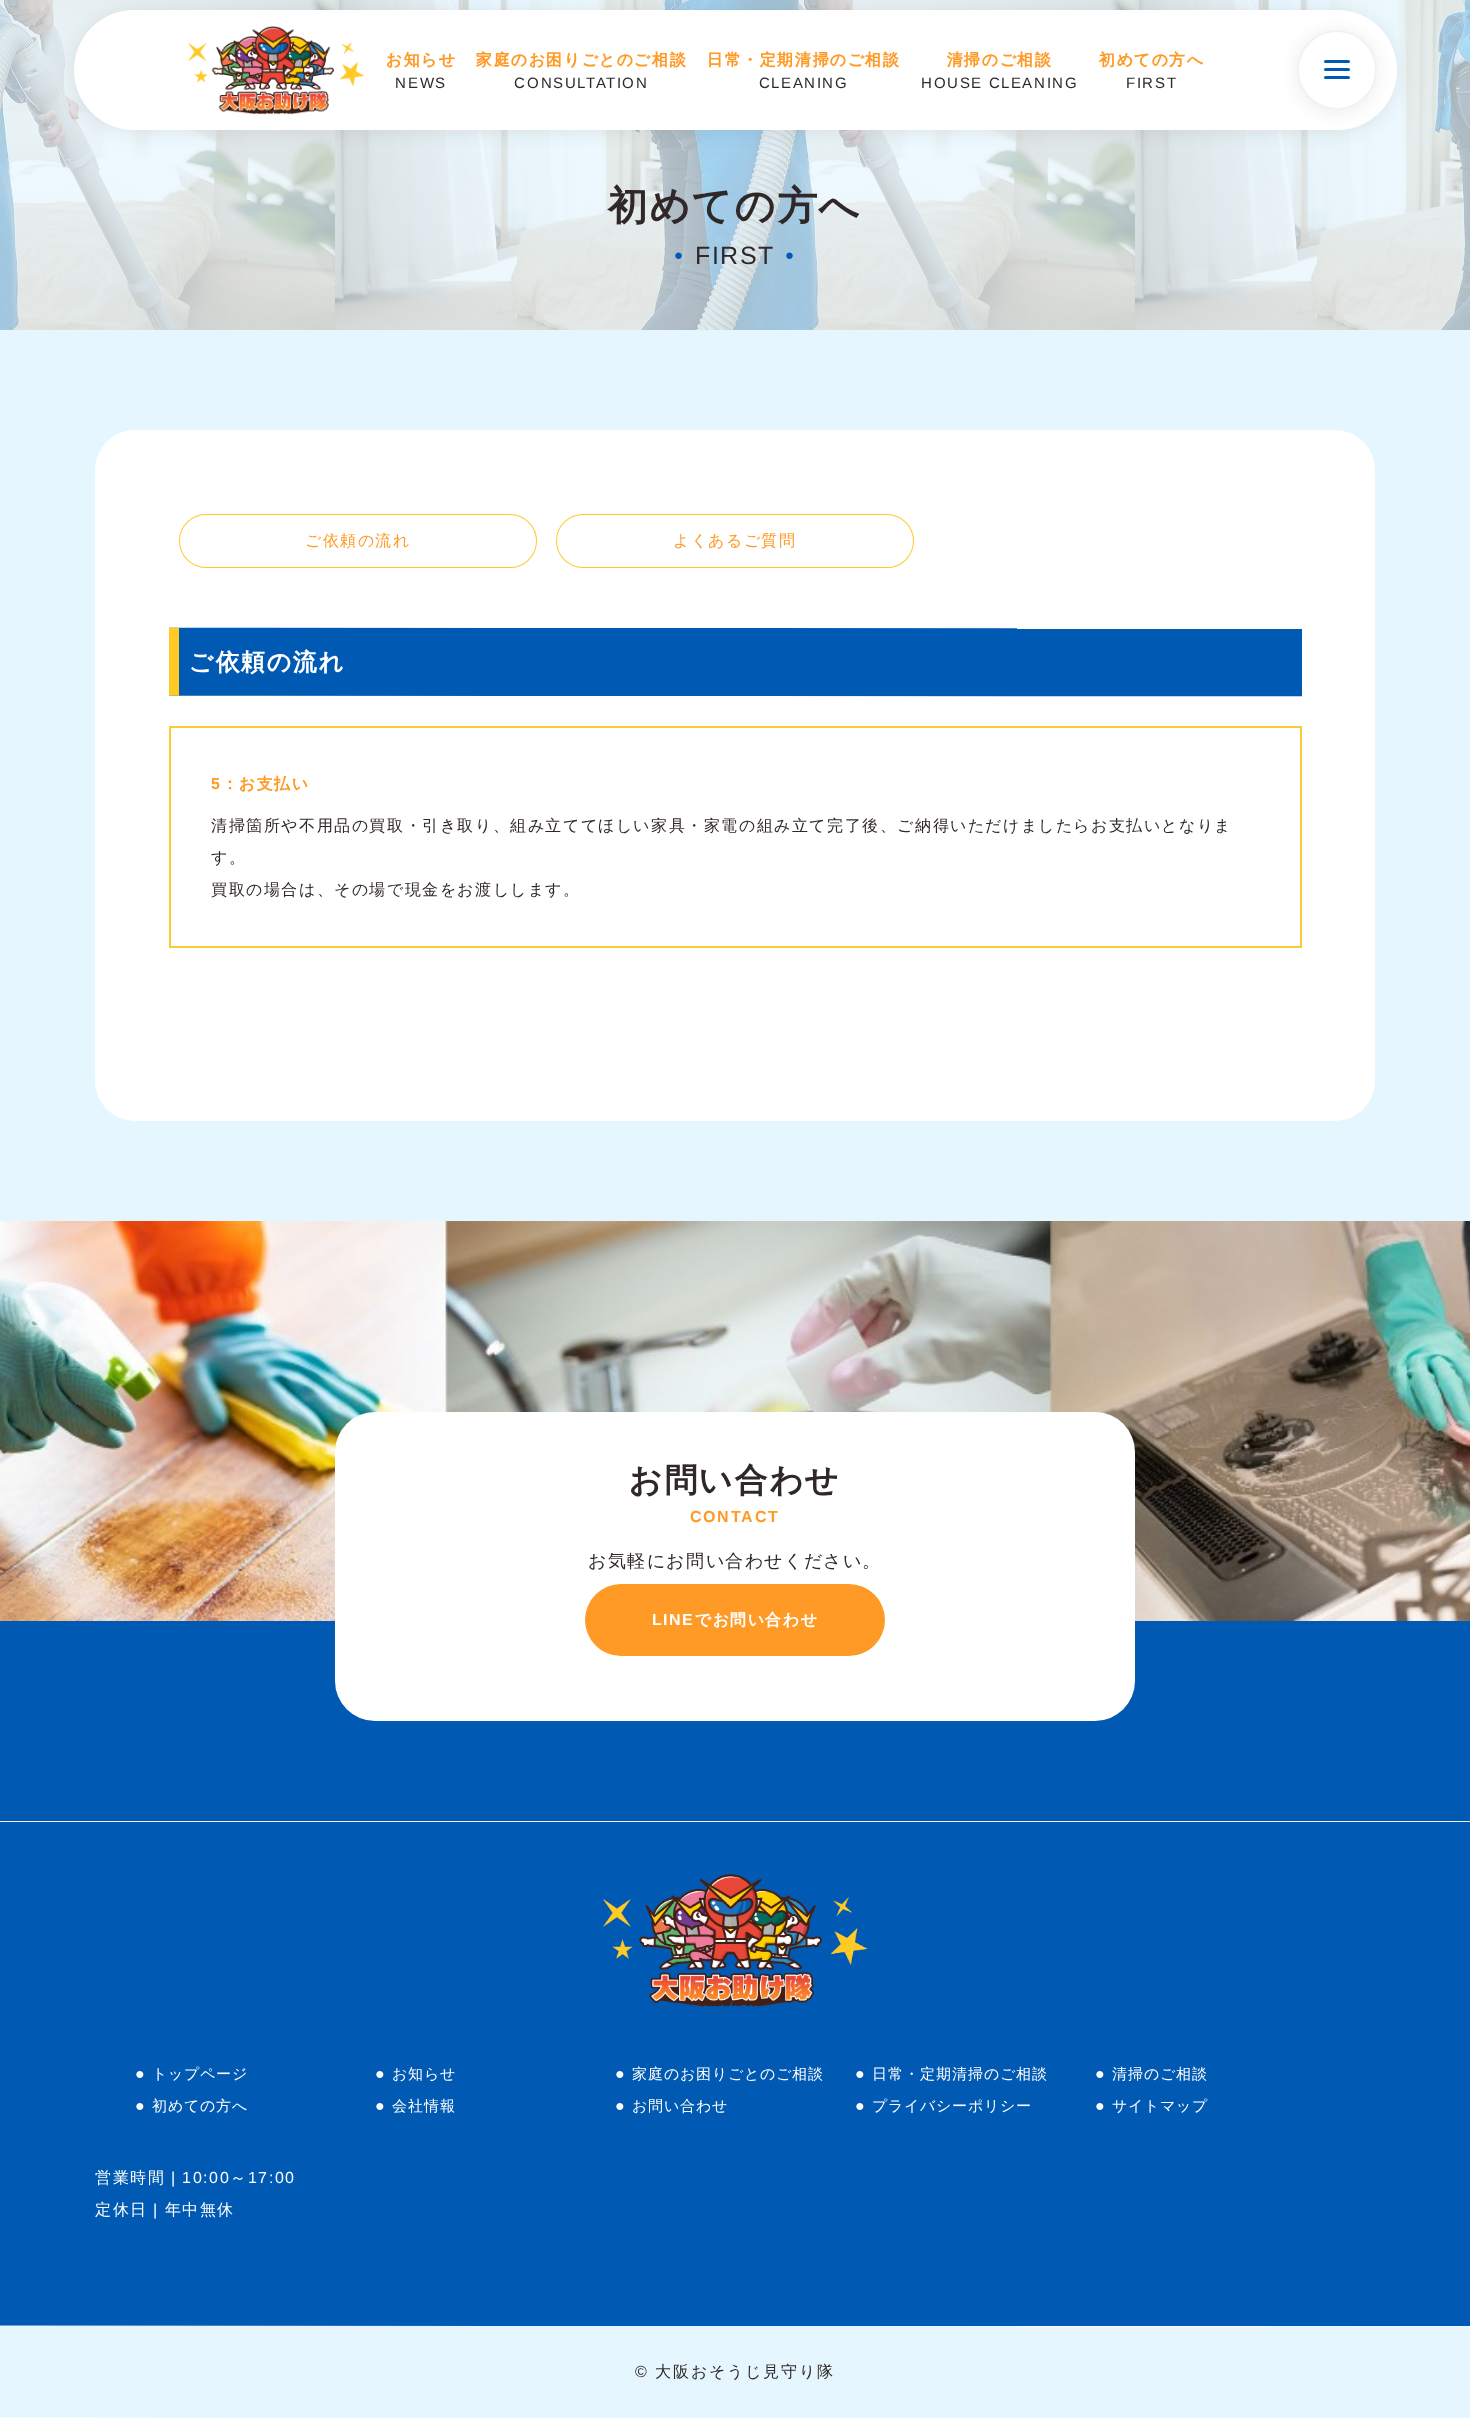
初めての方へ (200, 2105)
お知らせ (424, 2073)
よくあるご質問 (734, 539)
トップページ (200, 2073)
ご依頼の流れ (358, 539)
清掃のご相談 (1160, 2073)
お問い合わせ (680, 2105)
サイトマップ (1160, 2105)
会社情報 (424, 2105)
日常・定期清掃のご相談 (960, 2073)
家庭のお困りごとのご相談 (728, 2073)
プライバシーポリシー (952, 2105)
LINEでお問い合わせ (735, 1619)
